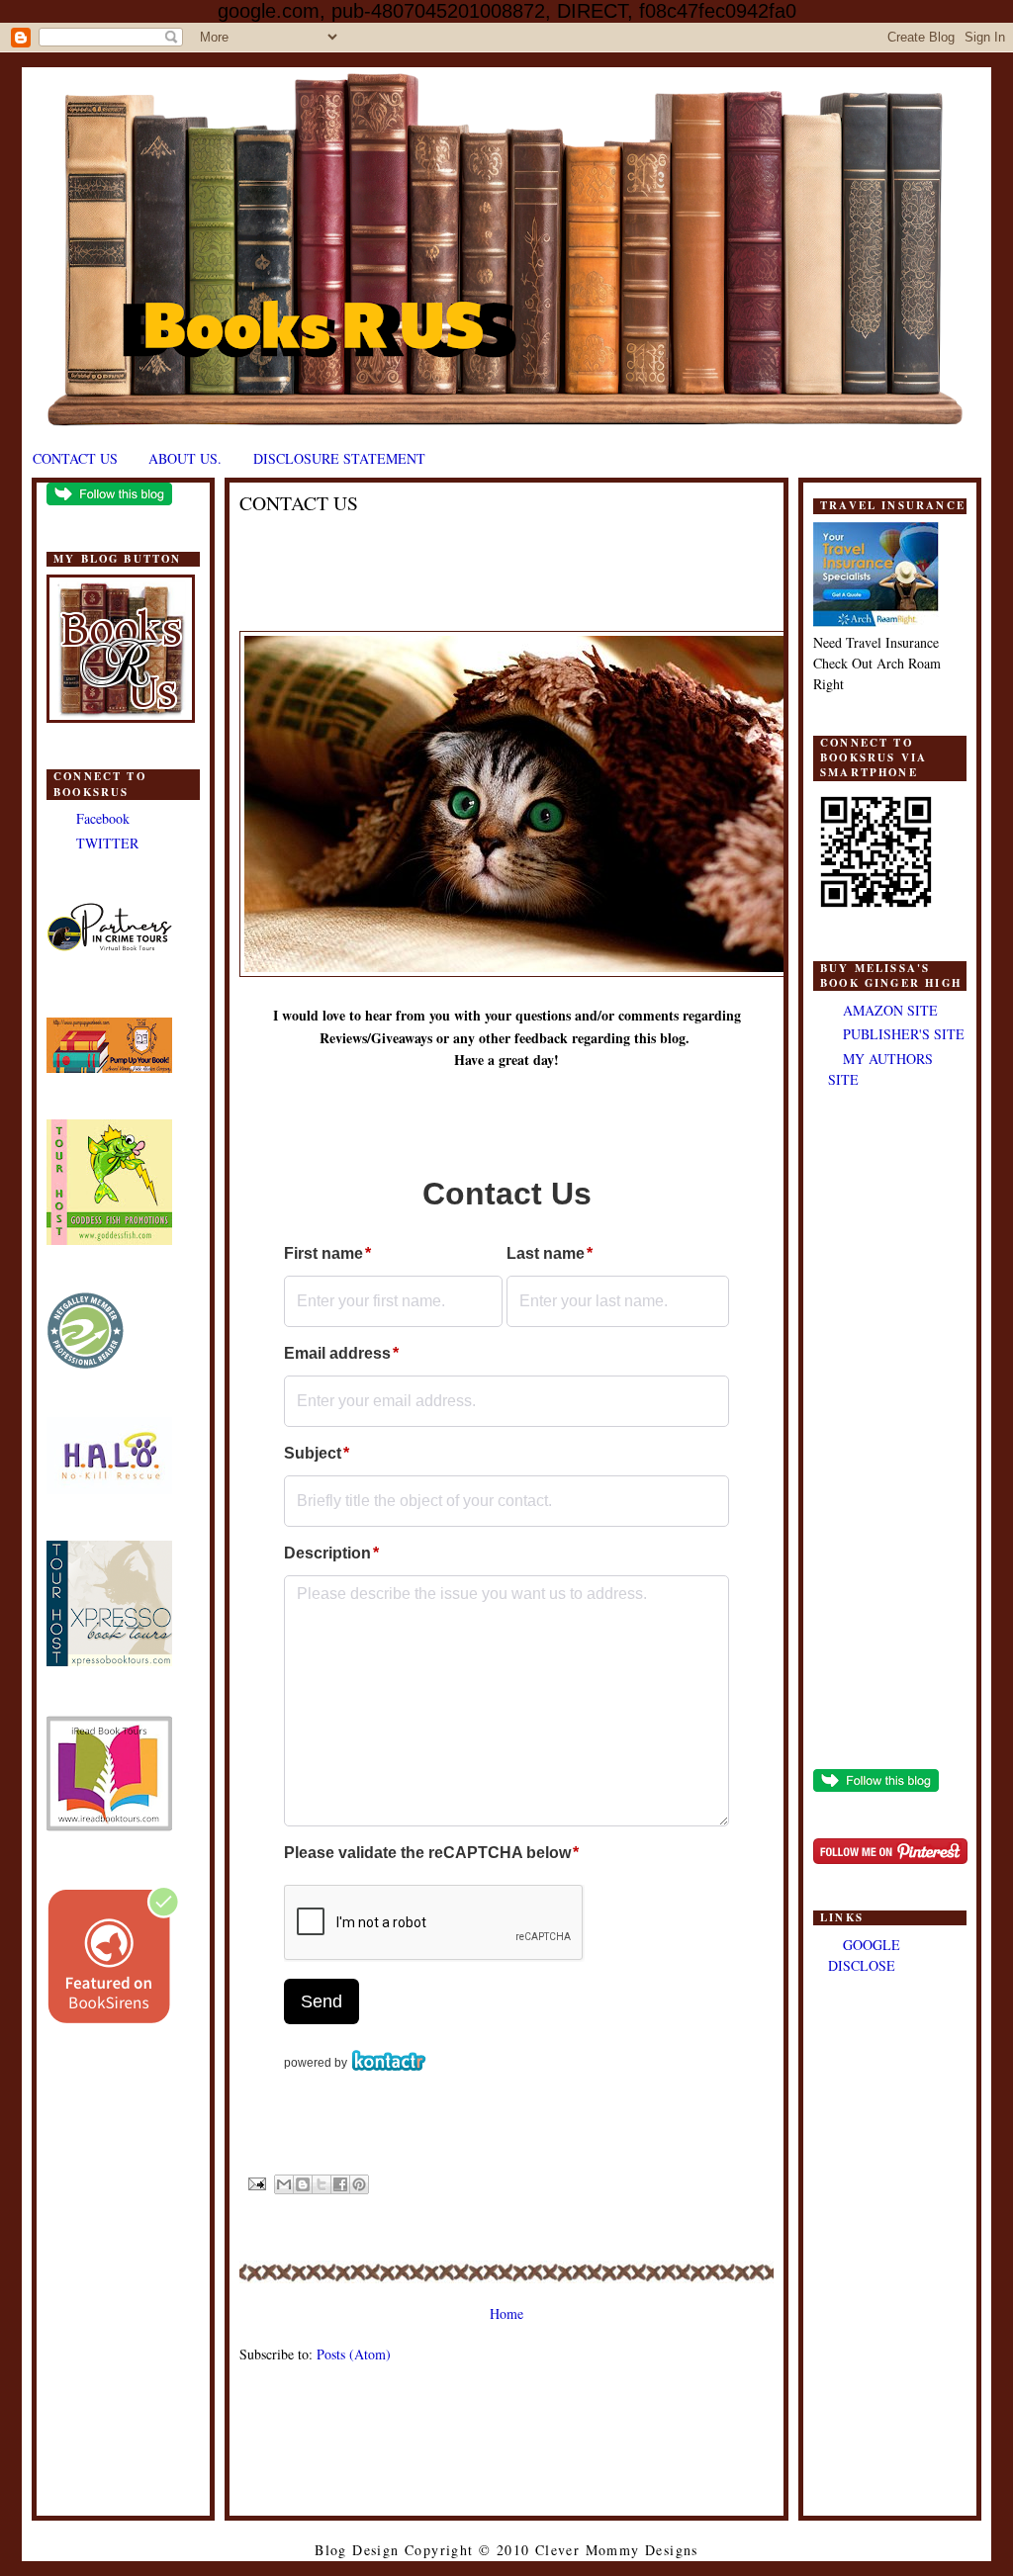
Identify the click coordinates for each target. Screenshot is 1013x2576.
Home (506, 2313)
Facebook (103, 818)
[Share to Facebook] (340, 2184)
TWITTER (107, 843)
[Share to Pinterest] (359, 2184)
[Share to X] (322, 2184)
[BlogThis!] (303, 2184)
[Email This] (284, 2184)
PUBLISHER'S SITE (904, 1034)
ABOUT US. (185, 458)
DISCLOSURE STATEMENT (339, 458)
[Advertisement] (890, 1431)
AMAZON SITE (890, 1010)
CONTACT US (75, 458)
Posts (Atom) (354, 2354)
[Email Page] (257, 2183)
